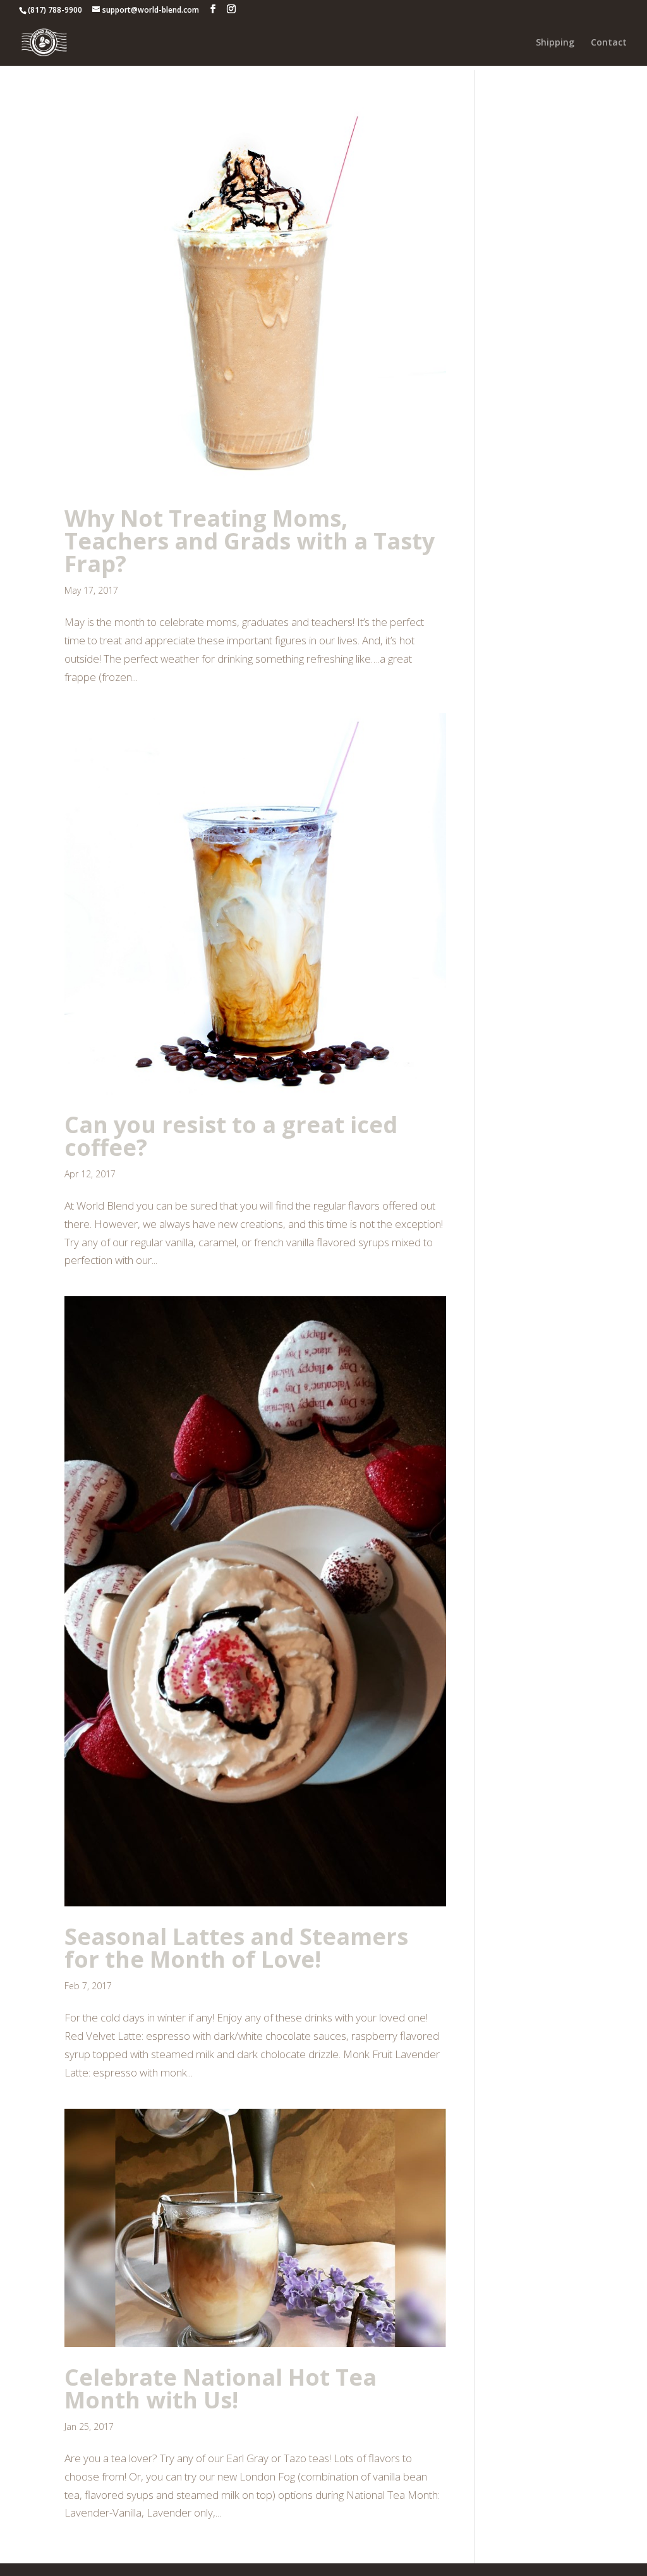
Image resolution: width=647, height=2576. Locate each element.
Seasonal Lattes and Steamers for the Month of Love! (236, 1948)
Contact (609, 43)
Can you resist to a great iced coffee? (231, 1136)
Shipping (555, 43)
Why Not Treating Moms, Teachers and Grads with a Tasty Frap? (250, 541)
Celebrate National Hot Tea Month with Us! (221, 2389)
